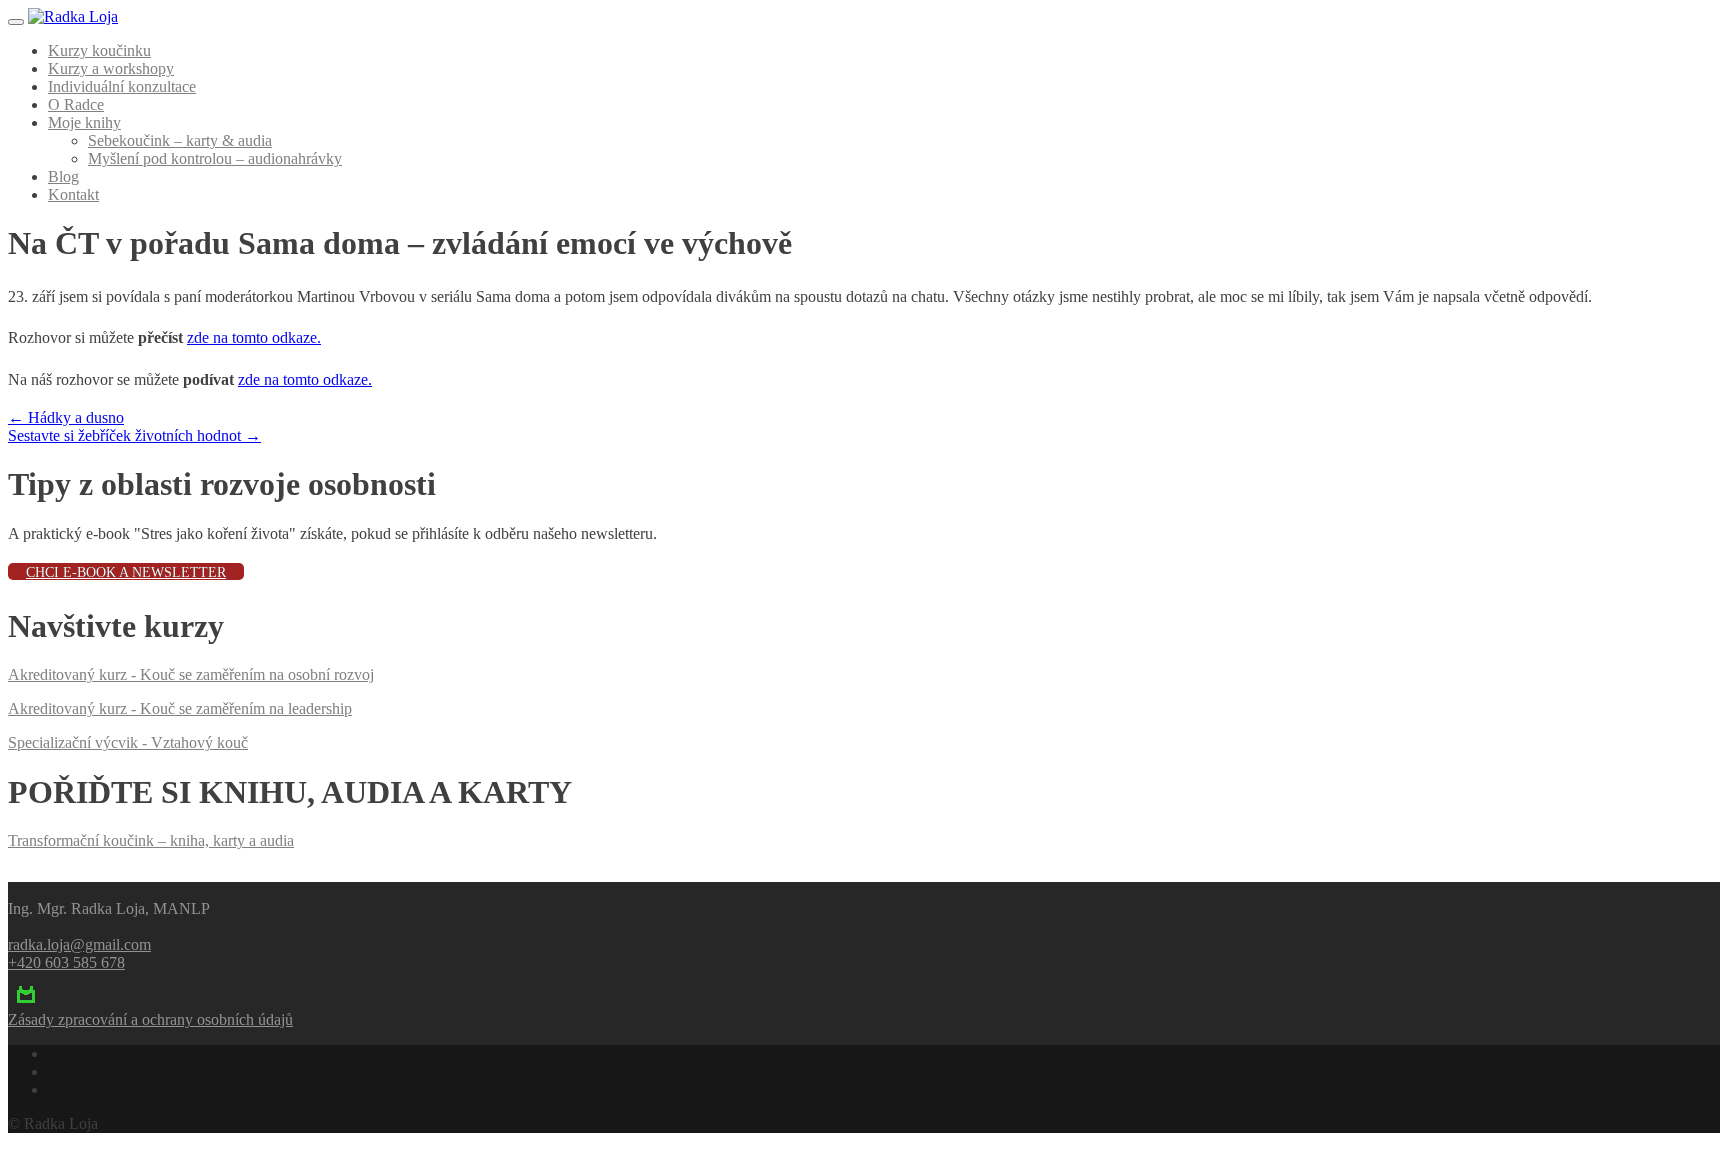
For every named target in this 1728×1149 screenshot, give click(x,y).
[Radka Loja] (73, 16)
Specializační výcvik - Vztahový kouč (128, 742)
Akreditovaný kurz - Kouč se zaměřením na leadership (180, 708)
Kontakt (73, 194)
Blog (63, 176)
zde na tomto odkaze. (254, 337)
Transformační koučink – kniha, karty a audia (151, 840)
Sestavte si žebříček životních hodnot (134, 435)
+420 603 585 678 (66, 962)
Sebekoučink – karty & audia (180, 140)
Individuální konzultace (122, 86)
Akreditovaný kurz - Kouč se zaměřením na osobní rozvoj (191, 674)
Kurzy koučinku (99, 50)
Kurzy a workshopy (111, 68)
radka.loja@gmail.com (79, 944)
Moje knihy (84, 122)
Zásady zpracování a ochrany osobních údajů (150, 1019)
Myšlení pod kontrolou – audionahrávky (215, 158)
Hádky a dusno (66, 417)
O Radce (76, 104)
